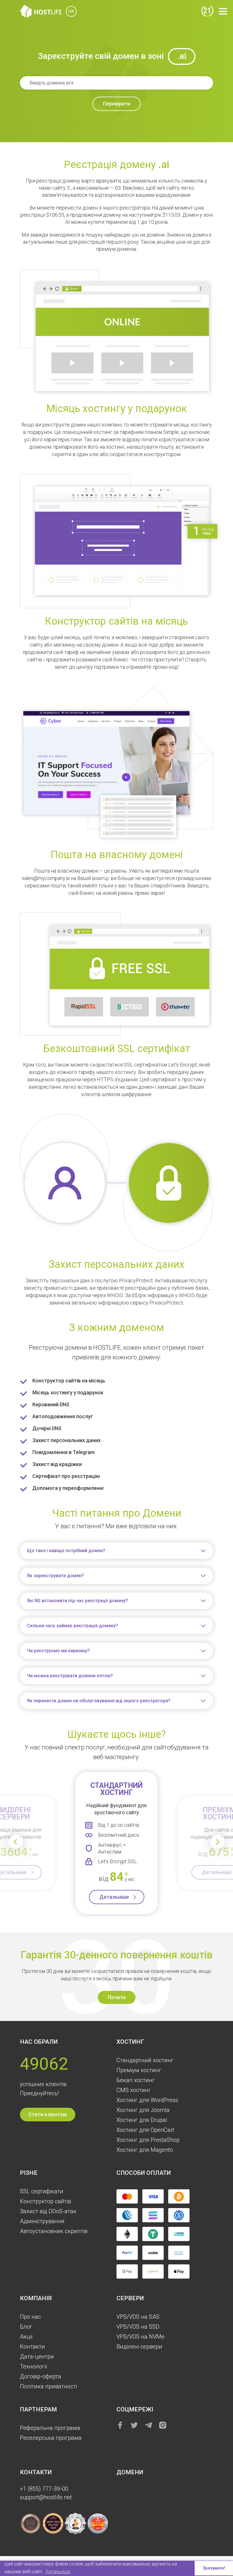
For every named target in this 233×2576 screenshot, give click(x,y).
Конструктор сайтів (45, 2201)
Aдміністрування (42, 2221)
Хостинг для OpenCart (145, 2130)
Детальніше (114, 1897)
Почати (117, 1997)
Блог (26, 2327)
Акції (26, 2337)
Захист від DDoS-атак (48, 2211)
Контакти (32, 2347)
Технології (34, 2366)
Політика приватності (48, 2386)
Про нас (30, 2317)
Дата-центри (37, 2356)
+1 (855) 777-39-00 (44, 2489)
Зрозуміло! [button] (214, 2568)
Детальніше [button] (58, 2572)
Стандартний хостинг (145, 2060)
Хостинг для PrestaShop (148, 2140)
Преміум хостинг (139, 2070)
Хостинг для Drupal (142, 2120)
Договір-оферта (40, 2376)
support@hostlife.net (46, 2497)
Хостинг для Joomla (143, 2110)
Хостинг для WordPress (147, 2100)
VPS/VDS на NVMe (141, 2337)
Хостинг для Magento (145, 2150)
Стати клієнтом (48, 2114)
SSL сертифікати (42, 2191)
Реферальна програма (50, 2428)
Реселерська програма (51, 2438)
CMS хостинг (134, 2090)
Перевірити (116, 104)
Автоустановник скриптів (54, 2231)
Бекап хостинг (136, 2080)
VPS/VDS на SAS (138, 2317)
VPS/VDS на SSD (138, 2327)
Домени (130, 2472)
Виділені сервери (139, 2347)
